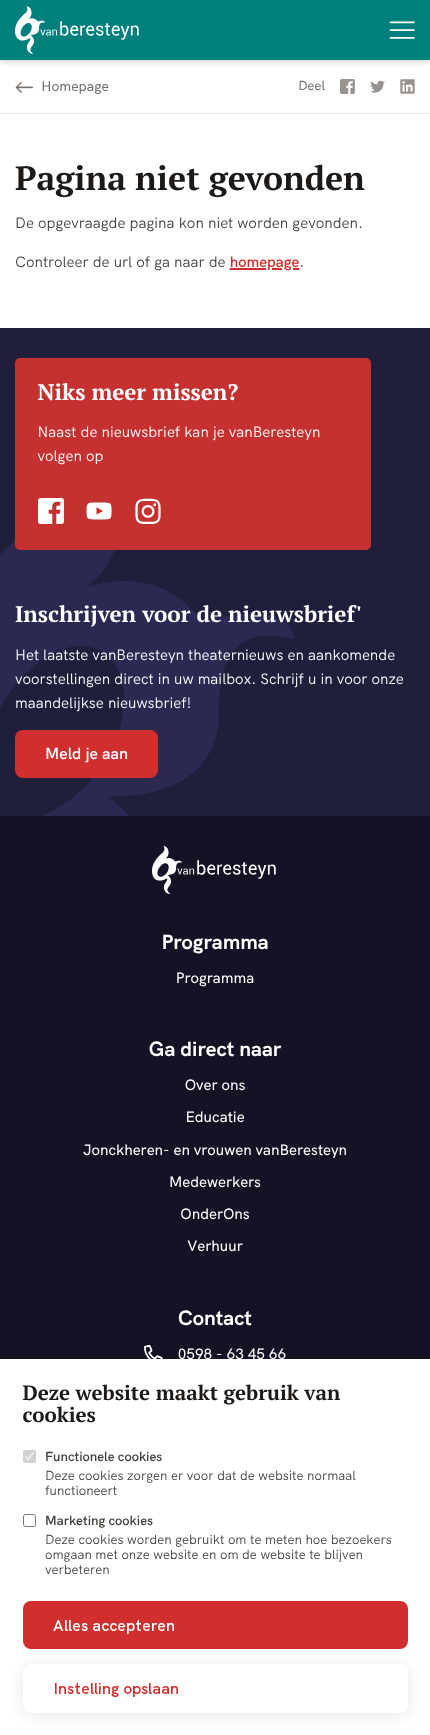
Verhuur (215, 1245)
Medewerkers (215, 1181)
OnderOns (215, 1213)
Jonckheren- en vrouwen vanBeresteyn (215, 1149)
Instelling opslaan (116, 1688)
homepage (265, 261)
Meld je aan (86, 754)
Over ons (215, 1084)
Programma (215, 977)
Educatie (214, 1116)
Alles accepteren (114, 1625)
